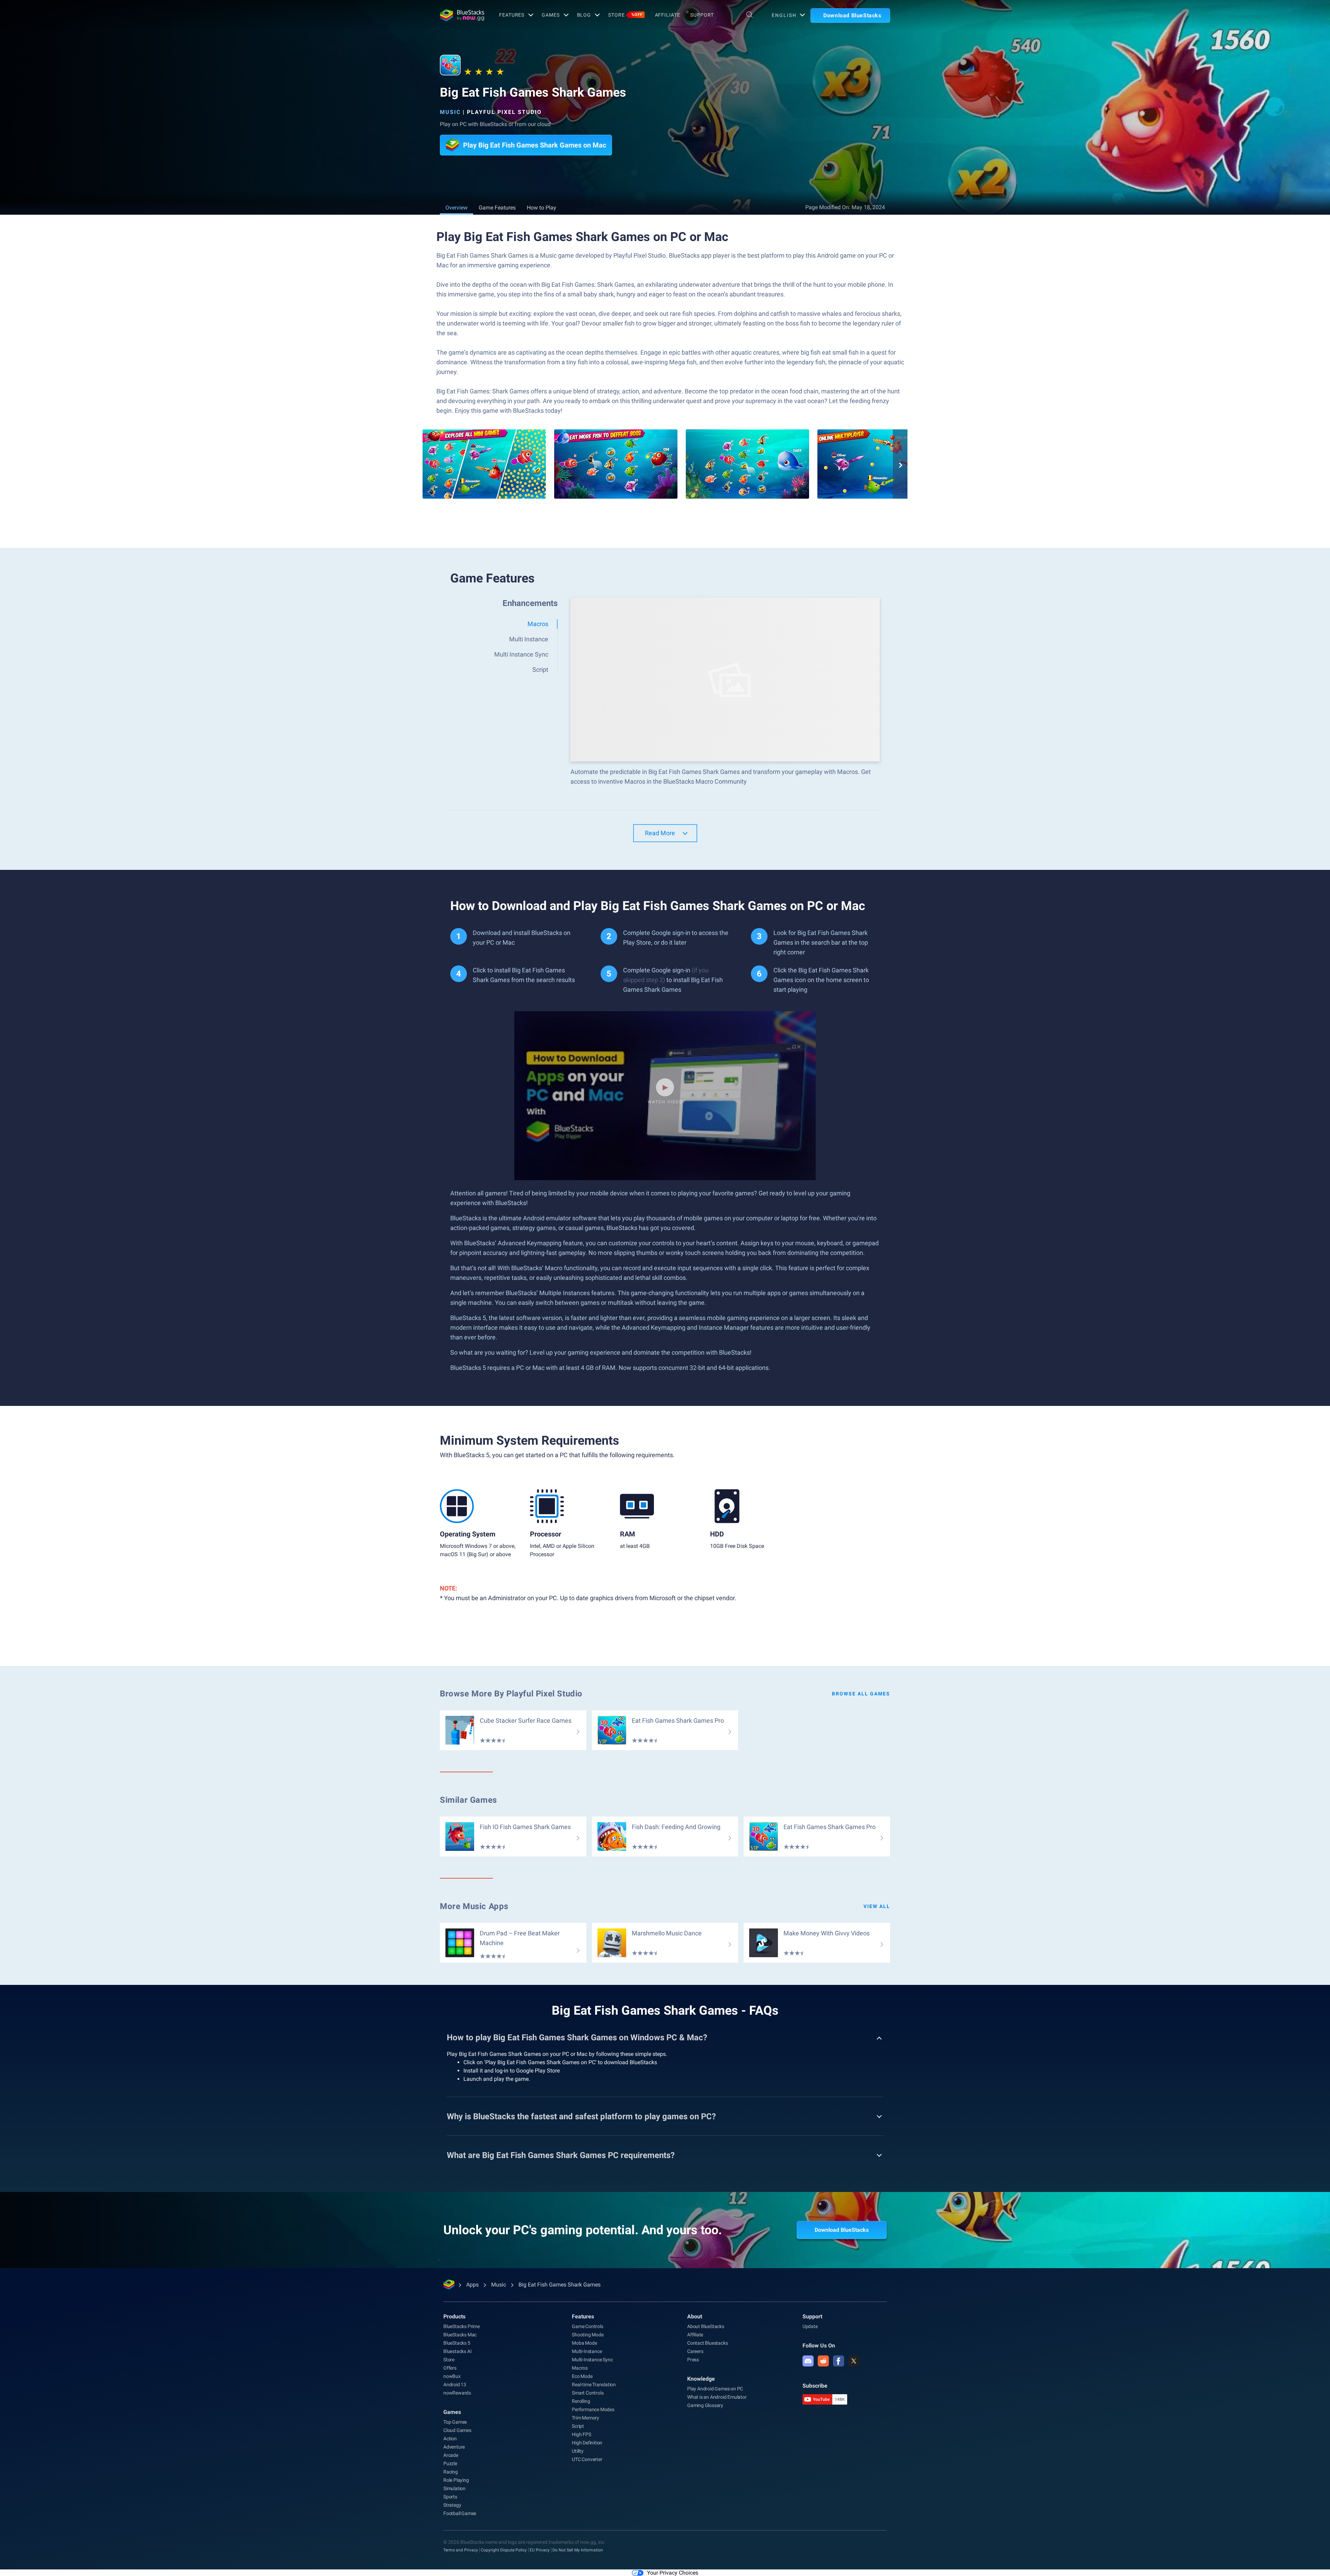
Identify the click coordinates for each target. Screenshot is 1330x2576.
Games (551, 15)
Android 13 (455, 2385)
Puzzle (450, 2463)
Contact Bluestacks (707, 2343)
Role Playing (456, 2480)
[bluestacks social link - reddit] (823, 2361)
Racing (451, 2472)
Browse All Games (861, 1694)
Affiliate (668, 15)
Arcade (451, 2455)
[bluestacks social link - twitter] (854, 2361)
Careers (695, 2351)
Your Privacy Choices (673, 2573)
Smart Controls (588, 2393)
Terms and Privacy (461, 2550)
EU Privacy (540, 2550)
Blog (584, 15)
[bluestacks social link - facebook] (839, 2361)
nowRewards (457, 2393)
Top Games (455, 2422)
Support (702, 15)
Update (810, 2326)
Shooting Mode (588, 2335)
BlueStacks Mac (460, 2335)
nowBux (452, 2376)
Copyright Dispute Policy (504, 2550)
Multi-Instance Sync (592, 2360)
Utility (578, 2451)
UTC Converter (587, 2459)
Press (693, 2360)
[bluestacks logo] (462, 15)
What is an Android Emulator (717, 2397)
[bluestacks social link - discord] (808, 2361)
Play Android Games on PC (715, 2389)
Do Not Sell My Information (578, 2550)
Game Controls (587, 2326)
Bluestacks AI (457, 2351)
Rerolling (581, 2401)
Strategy (452, 2505)
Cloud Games (457, 2430)
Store (625, 15)
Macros (580, 2368)
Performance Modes (593, 2409)
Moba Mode (584, 2343)
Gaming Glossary (705, 2405)
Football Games (460, 2513)
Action (450, 2439)
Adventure (454, 2447)
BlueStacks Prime (462, 2326)
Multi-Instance (587, 2351)
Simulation (454, 2488)
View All (877, 1906)
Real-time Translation (594, 2385)
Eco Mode (582, 2376)
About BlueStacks (706, 2326)
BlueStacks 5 (457, 2343)
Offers (450, 2368)
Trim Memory (586, 2418)
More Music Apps (474, 1906)
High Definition (587, 2443)
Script (578, 2426)
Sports (450, 2497)
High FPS (581, 2434)
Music (450, 112)
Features (512, 15)
